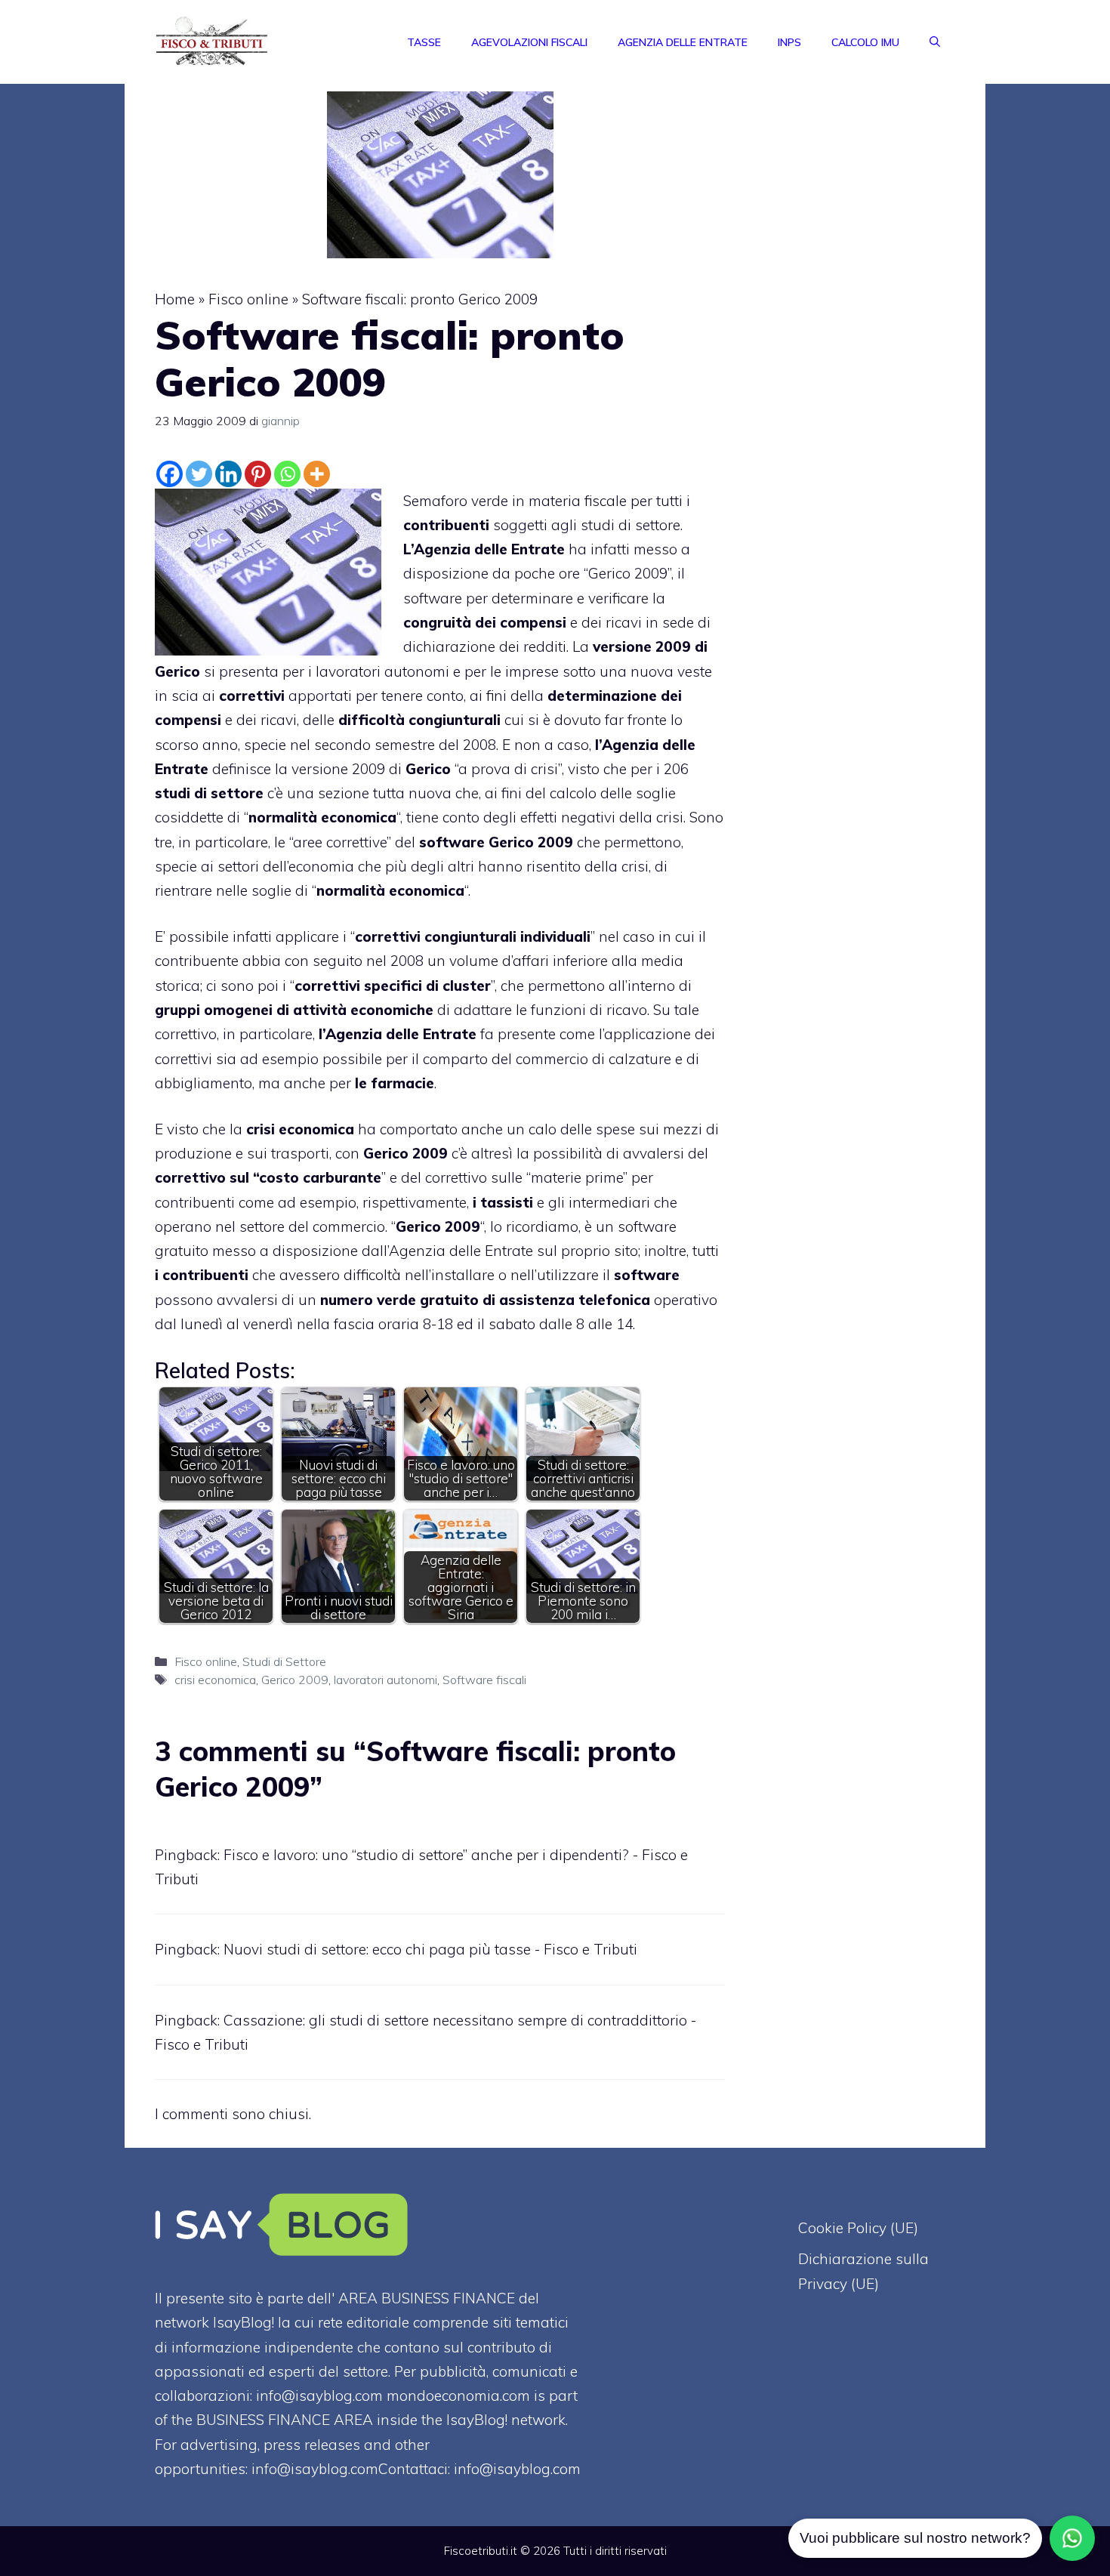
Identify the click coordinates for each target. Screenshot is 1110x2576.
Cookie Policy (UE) (858, 2228)
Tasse (424, 42)
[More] (317, 474)
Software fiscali (484, 1680)
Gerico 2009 (295, 1680)
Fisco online (248, 299)
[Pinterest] (258, 474)
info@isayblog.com (517, 2469)
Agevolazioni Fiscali (529, 42)
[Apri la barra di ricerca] (935, 42)
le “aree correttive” (333, 842)
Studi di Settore (284, 1661)
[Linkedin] (228, 474)
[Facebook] (170, 474)
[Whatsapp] (287, 474)
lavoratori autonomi (385, 1680)
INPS (789, 42)
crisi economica (215, 1680)
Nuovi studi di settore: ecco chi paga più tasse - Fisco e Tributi (430, 1949)
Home (175, 299)
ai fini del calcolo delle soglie (580, 793)
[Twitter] (199, 474)
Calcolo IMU (865, 42)
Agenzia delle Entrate (683, 42)
